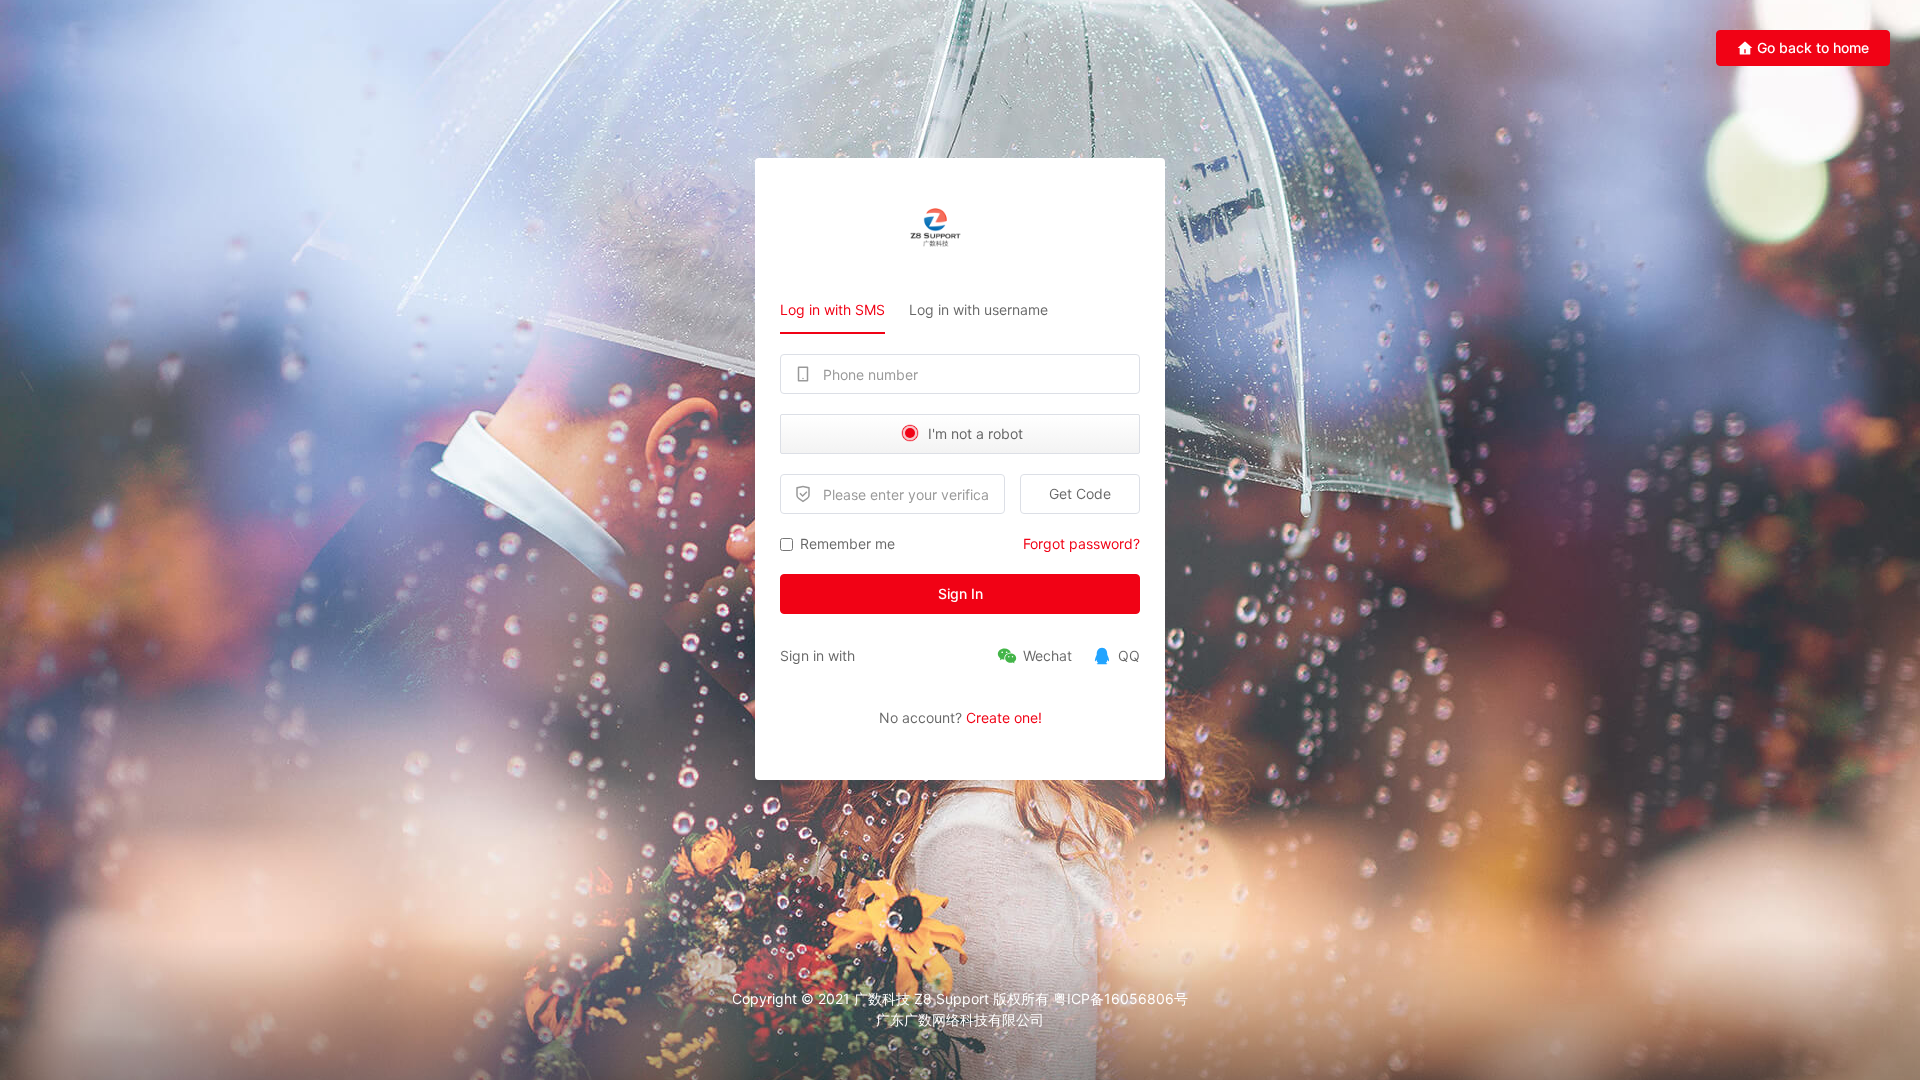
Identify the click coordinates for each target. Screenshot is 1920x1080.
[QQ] (1116, 656)
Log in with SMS (832, 309)
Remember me (847, 543)
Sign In (960, 593)
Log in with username (978, 309)
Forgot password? (1081, 543)
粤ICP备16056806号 (1120, 998)
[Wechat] (1034, 656)
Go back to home (1813, 47)
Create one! (1004, 717)
